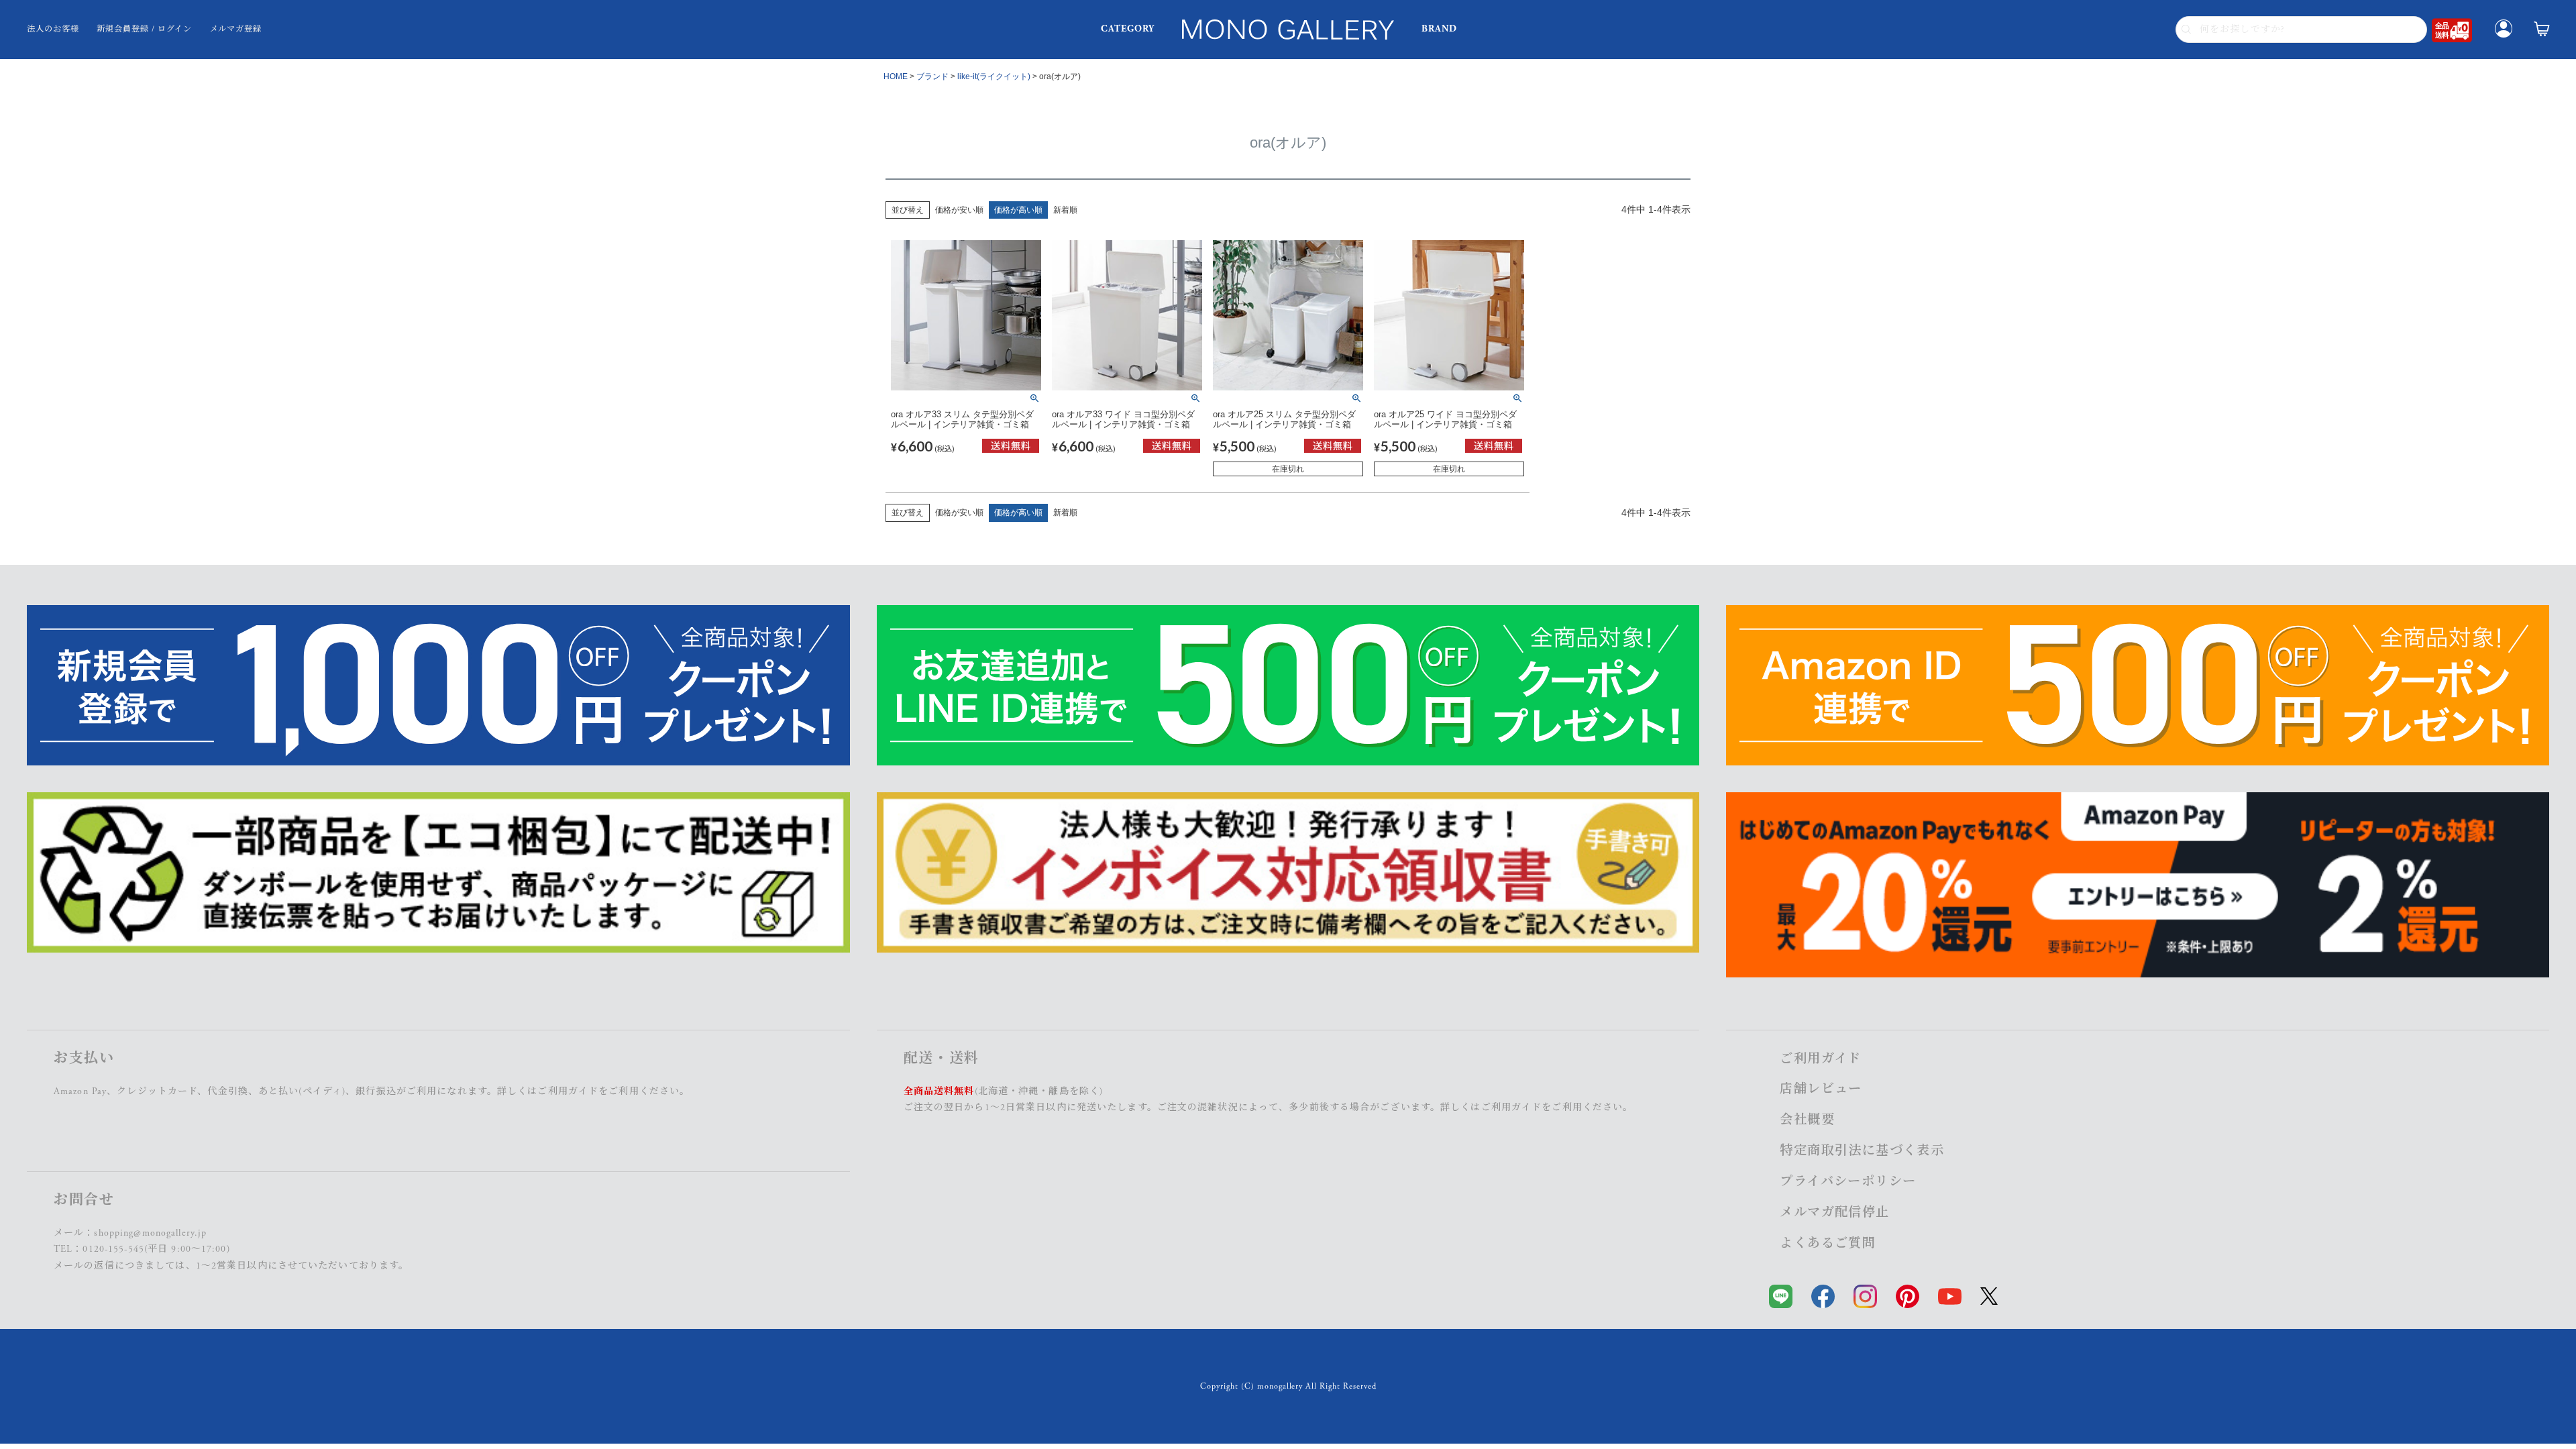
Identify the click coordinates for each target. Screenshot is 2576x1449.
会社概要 (1807, 1120)
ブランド (932, 76)
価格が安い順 (959, 210)
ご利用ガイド (568, 1091)
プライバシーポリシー (1848, 1182)
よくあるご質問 (1828, 1243)
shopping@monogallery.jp (150, 1233)
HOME (896, 76)
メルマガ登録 (236, 29)
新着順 (1065, 210)
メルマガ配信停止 (1834, 1213)
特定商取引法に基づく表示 (1862, 1151)
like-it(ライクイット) (994, 76)
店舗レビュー (1821, 1089)
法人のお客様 (53, 29)
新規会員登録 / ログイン (144, 29)
